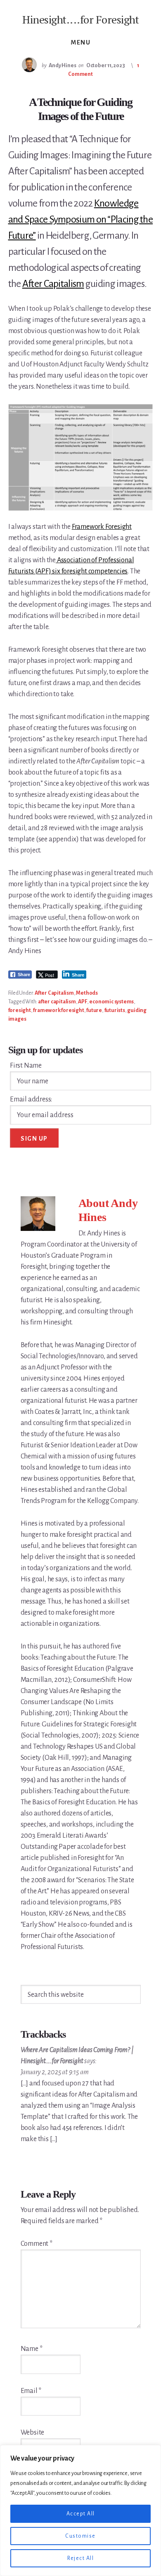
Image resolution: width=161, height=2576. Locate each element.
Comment (37, 2244)
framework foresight (58, 1010)
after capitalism (57, 1002)
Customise (80, 2536)
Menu (80, 42)
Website (33, 2433)
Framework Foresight (102, 527)
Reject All (80, 2558)
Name (32, 2349)
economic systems (111, 1002)
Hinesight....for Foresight (80, 19)
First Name (26, 1066)
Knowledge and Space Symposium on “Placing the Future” (81, 219)
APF (82, 1002)
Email (31, 2391)
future (94, 1010)
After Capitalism (53, 284)
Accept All (81, 2514)
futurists (115, 1010)
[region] (80, 2510)
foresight (20, 1010)
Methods (87, 993)
